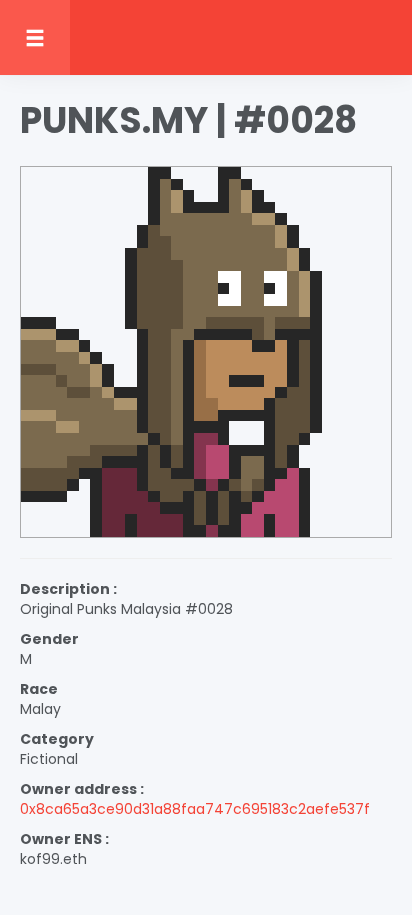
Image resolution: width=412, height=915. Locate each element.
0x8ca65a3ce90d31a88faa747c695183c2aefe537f (195, 809)
